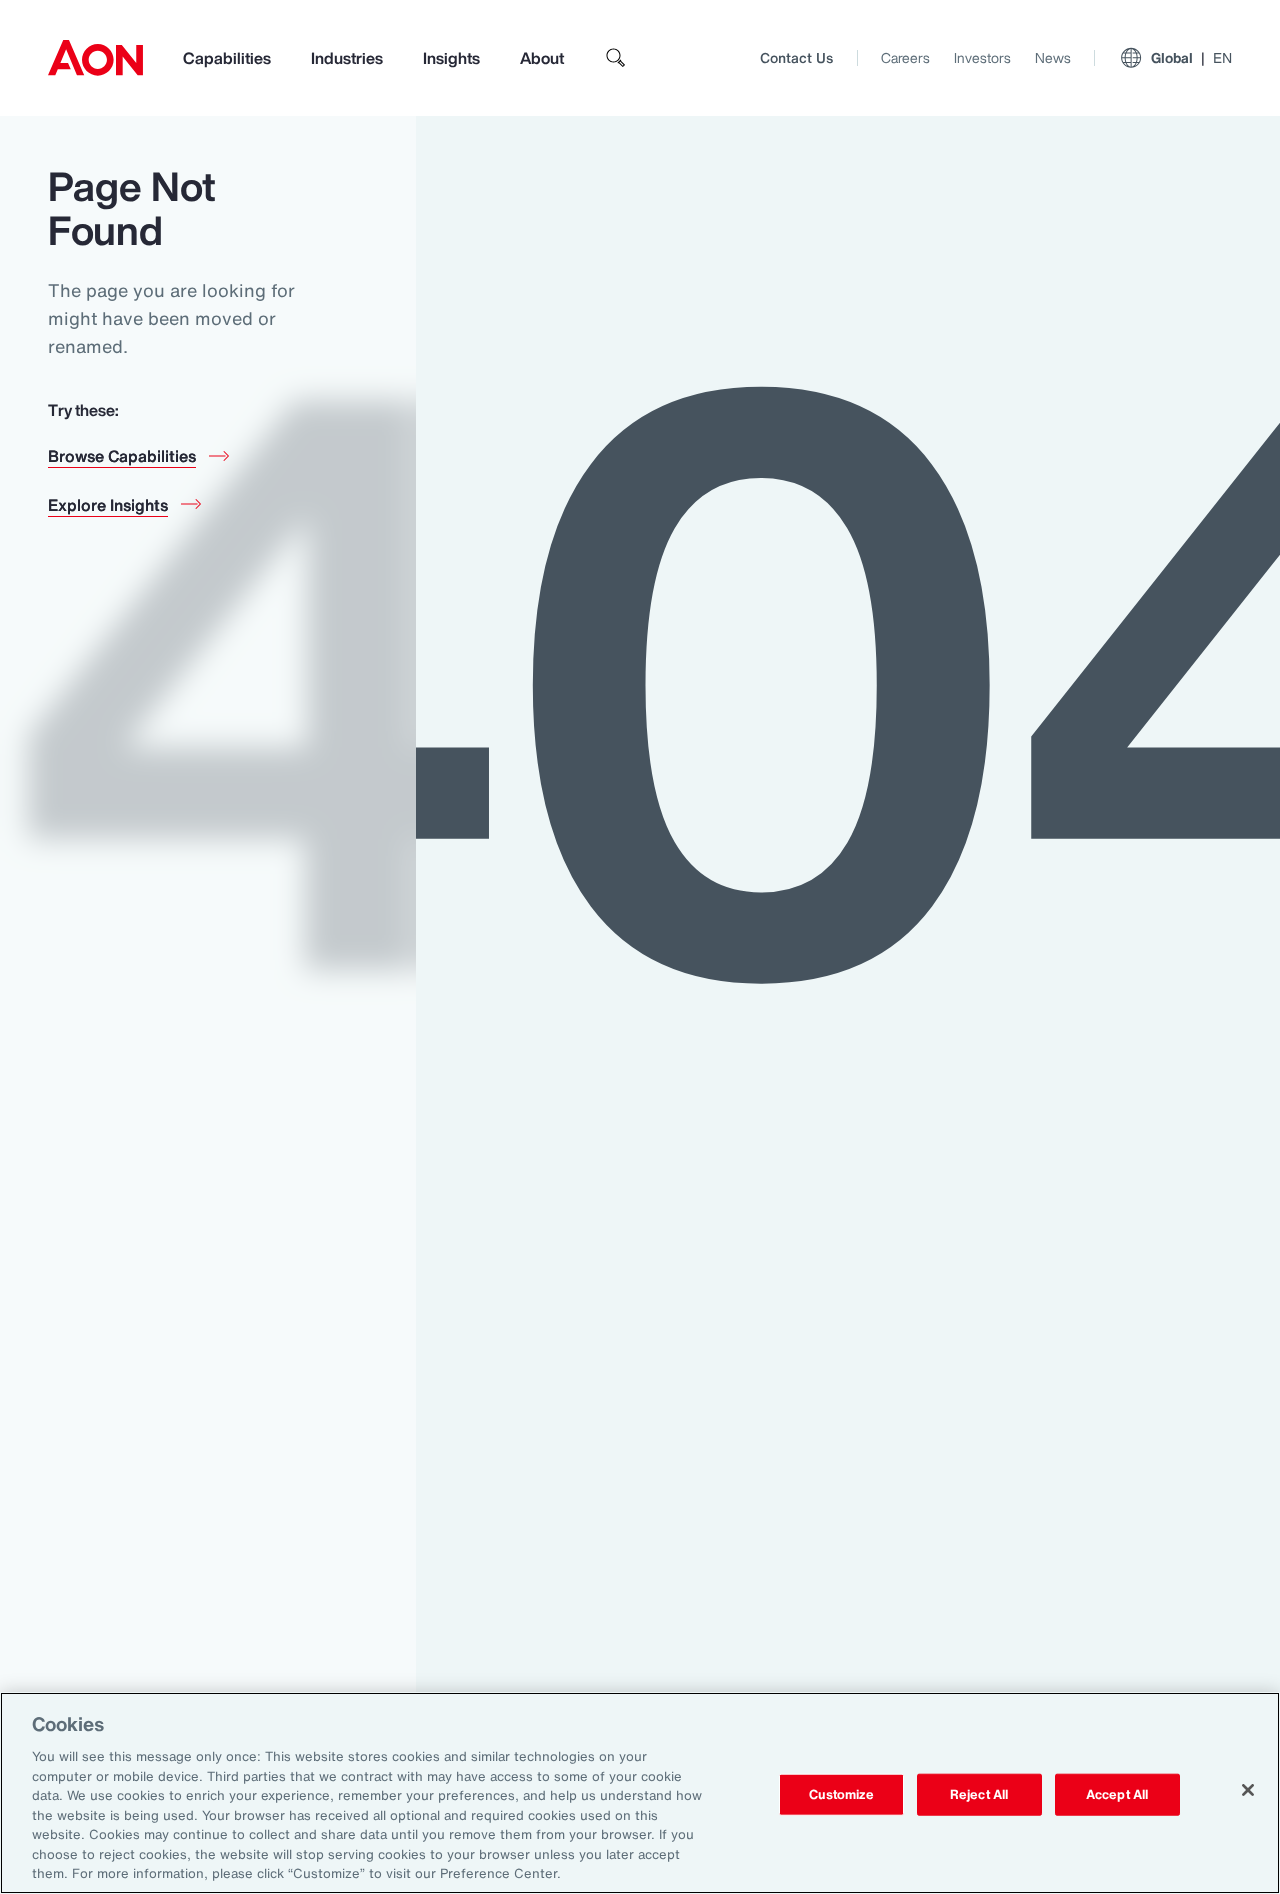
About (542, 58)
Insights (451, 58)
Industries (347, 58)
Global (1191, 57)
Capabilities (227, 58)
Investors (982, 57)
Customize (841, 1794)
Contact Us (796, 57)
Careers (905, 57)
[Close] (1248, 1790)
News (1053, 57)
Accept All (1117, 1794)
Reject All (979, 1794)
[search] (616, 58)
